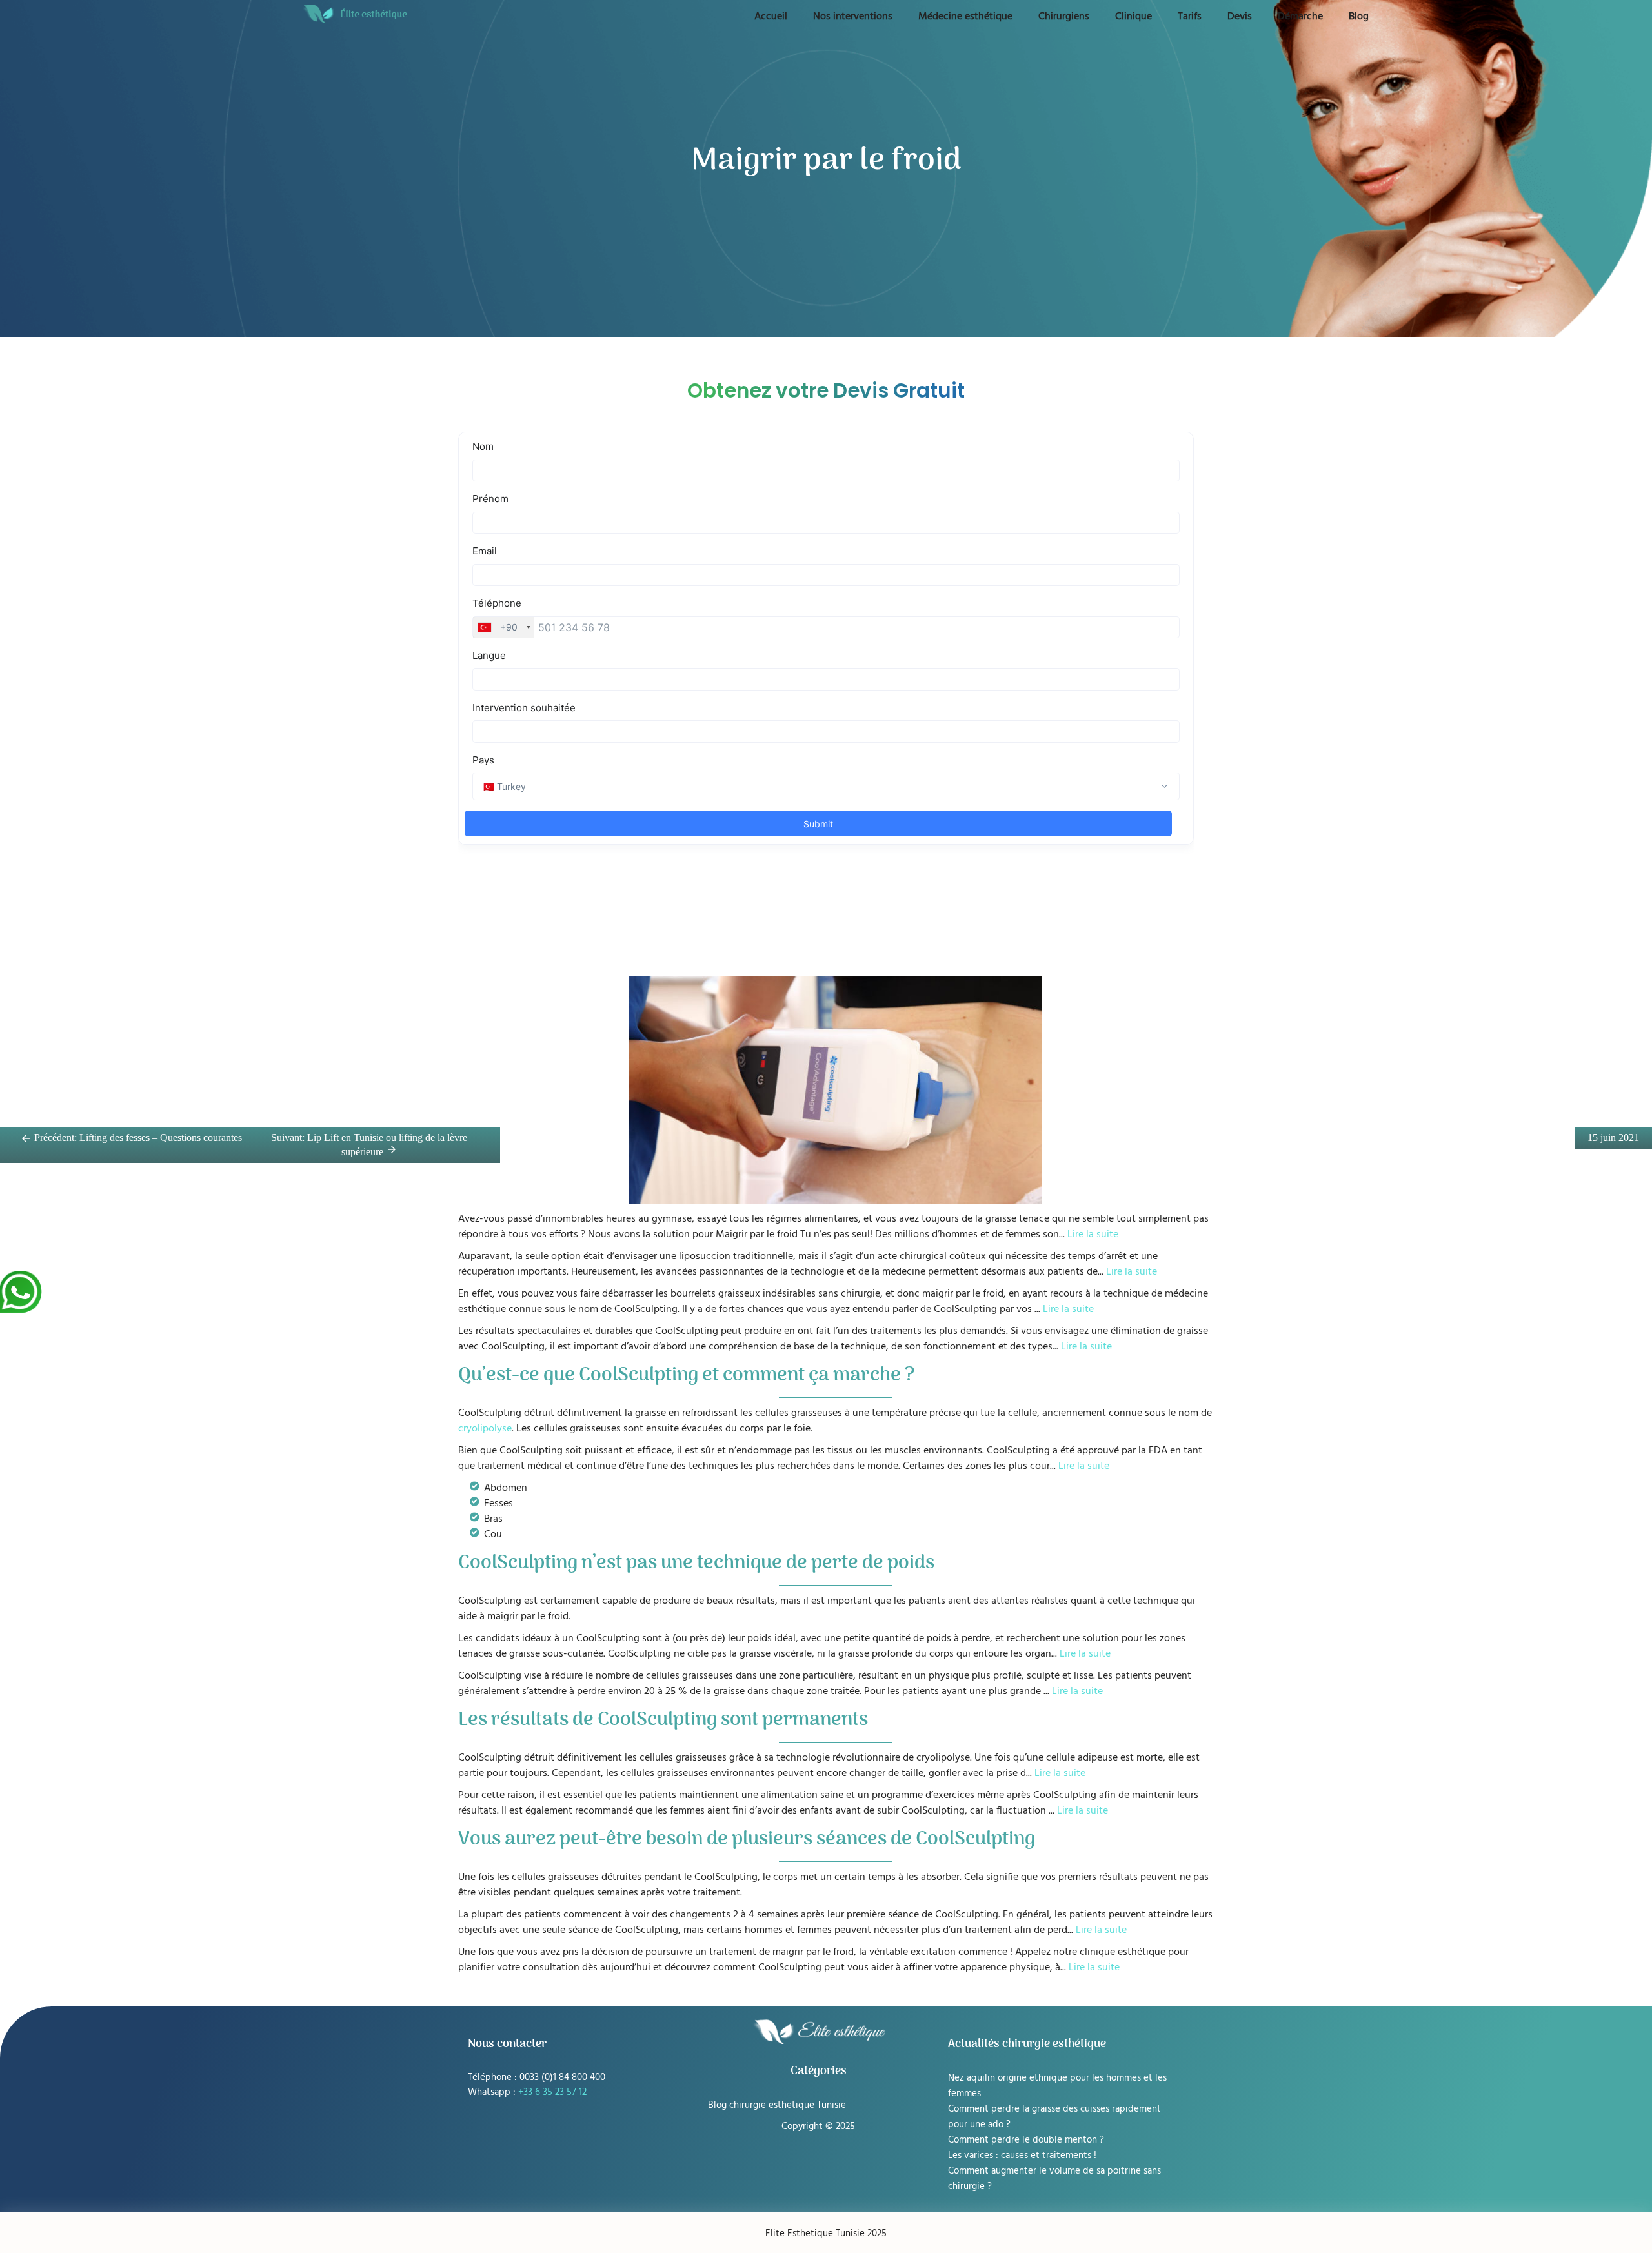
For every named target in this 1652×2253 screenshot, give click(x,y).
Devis (1240, 15)
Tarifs (1190, 15)
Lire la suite (1093, 1233)
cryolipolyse (485, 1428)
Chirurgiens (1064, 15)
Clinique (1133, 15)
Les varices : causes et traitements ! (1022, 2155)
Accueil (771, 15)
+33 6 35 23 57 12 (552, 2091)
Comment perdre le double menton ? (1026, 2139)
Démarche (1300, 15)
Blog (1359, 15)
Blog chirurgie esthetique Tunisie (777, 2104)
